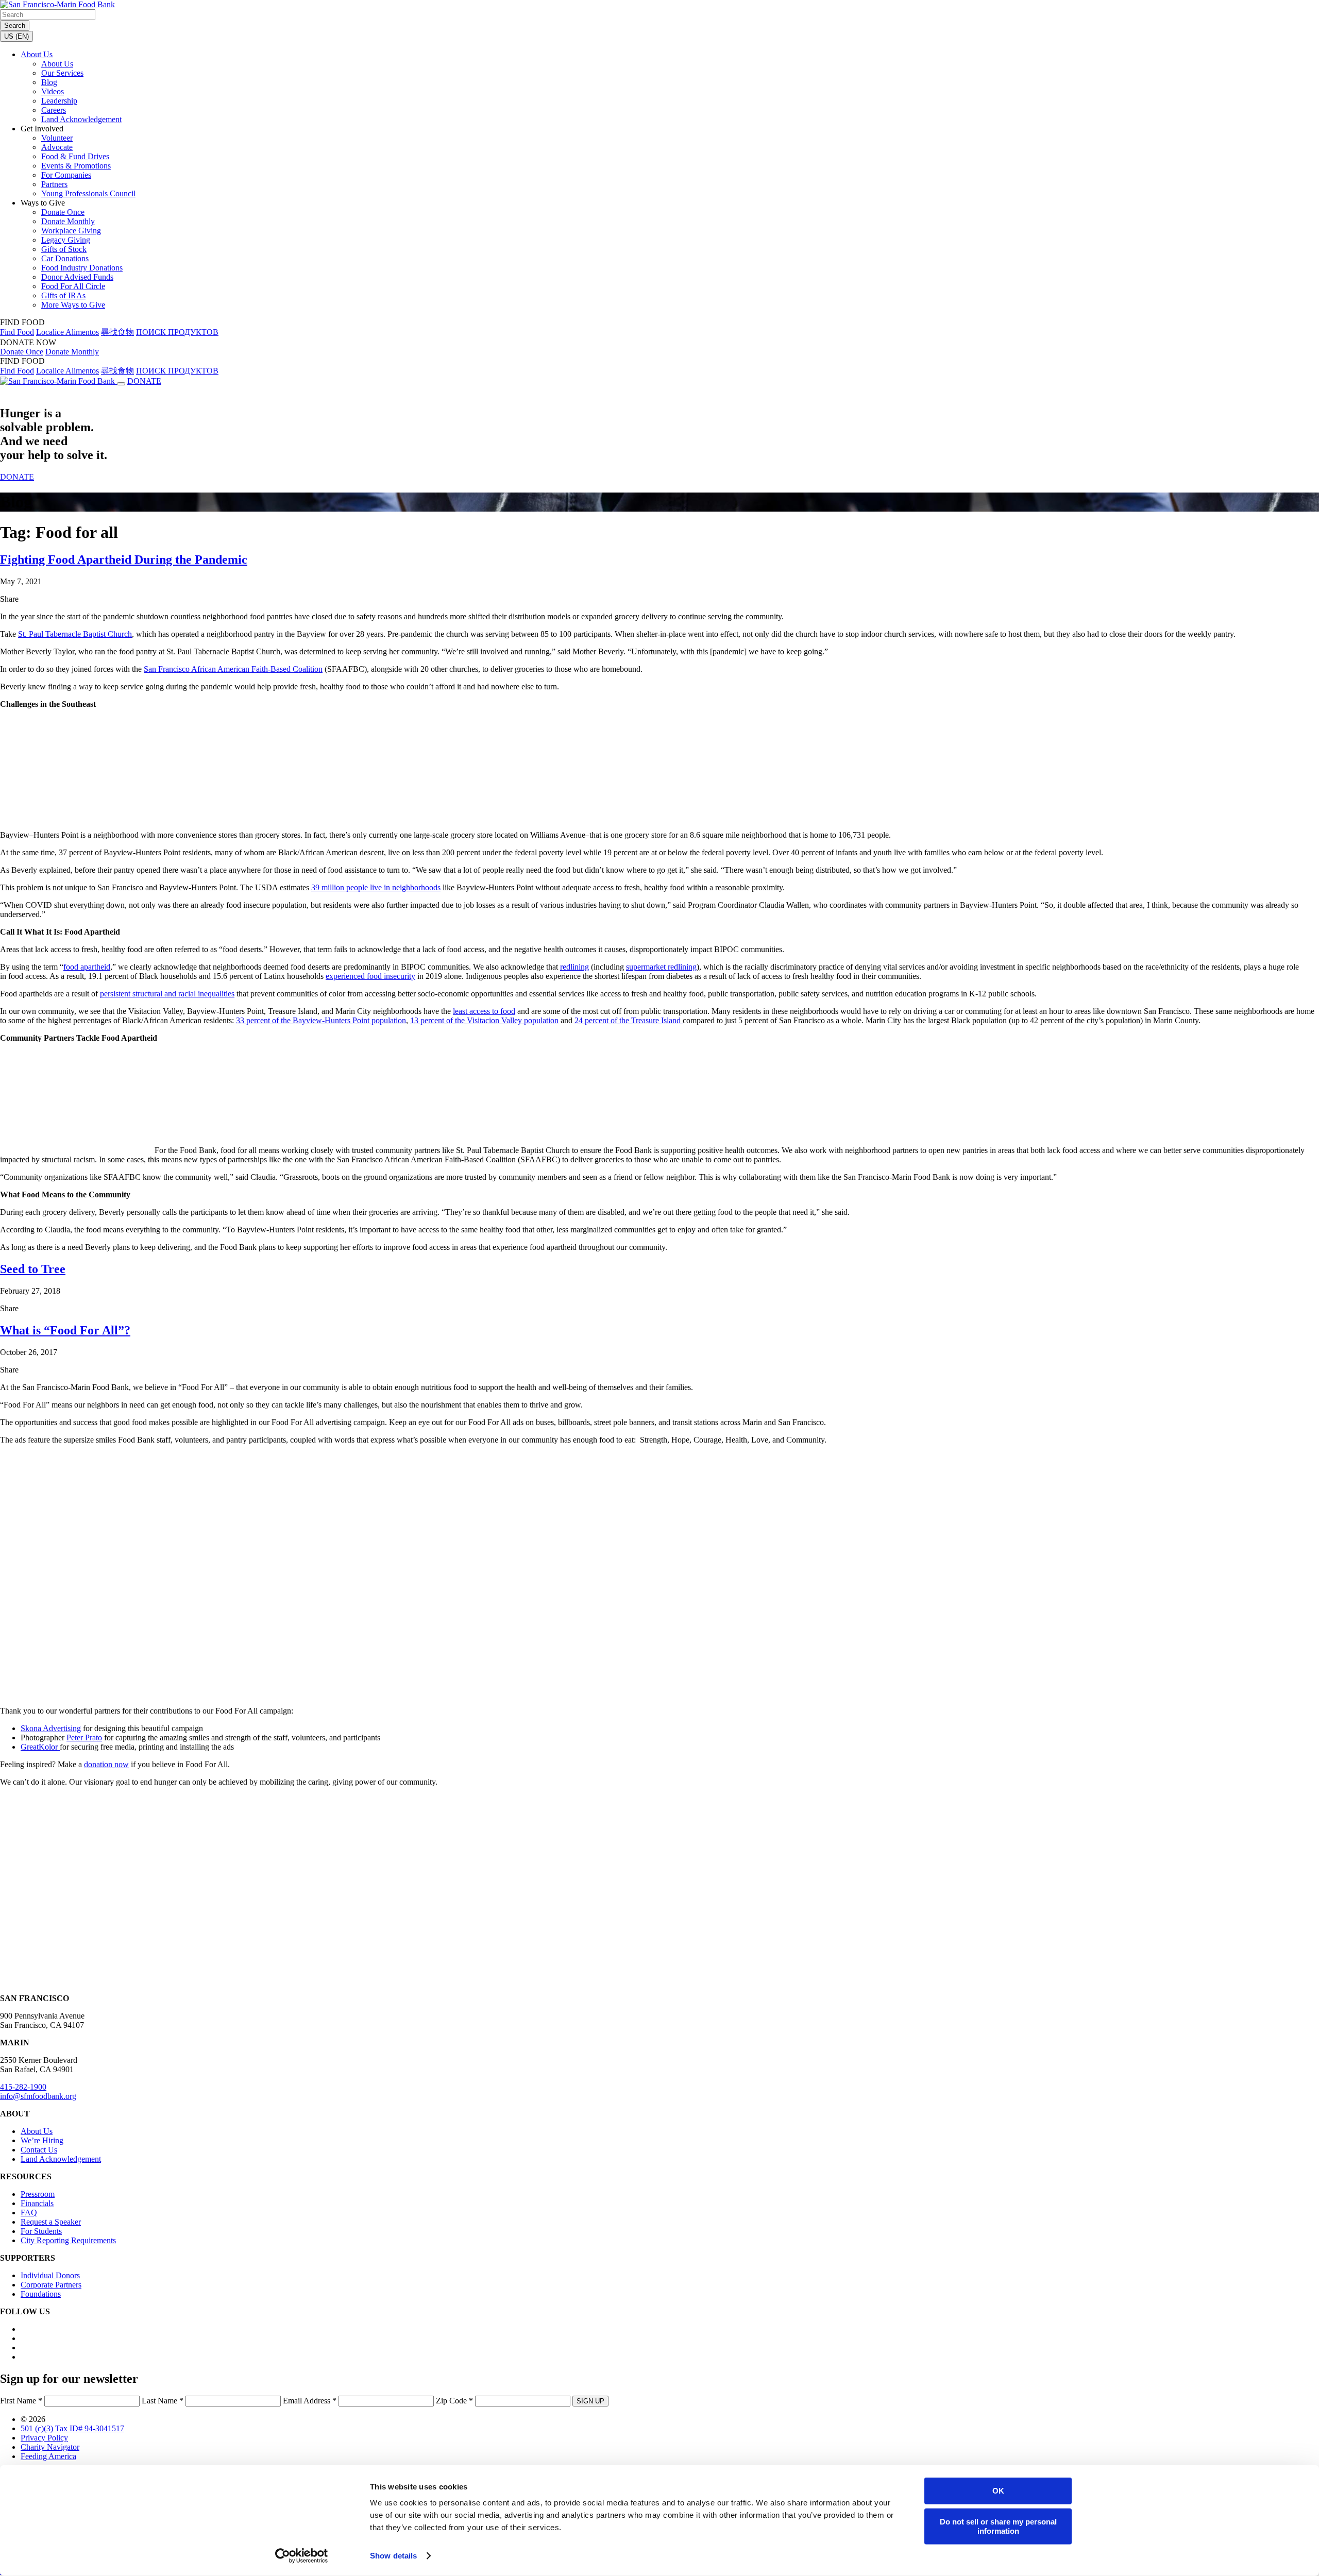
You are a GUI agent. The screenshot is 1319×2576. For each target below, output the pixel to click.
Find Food (17, 332)
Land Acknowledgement (81, 119)
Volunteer (57, 138)
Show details (393, 2556)
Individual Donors (50, 2275)
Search (15, 26)
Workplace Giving (71, 231)
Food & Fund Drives (75, 156)
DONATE (144, 381)
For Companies (66, 175)
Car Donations (65, 258)
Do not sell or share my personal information (998, 2526)
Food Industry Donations (82, 268)
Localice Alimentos (67, 332)
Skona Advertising (51, 1728)
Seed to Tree (33, 1269)
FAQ (29, 2213)
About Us (37, 54)
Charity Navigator (50, 2447)
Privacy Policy (44, 2438)
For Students (41, 2231)
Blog (49, 82)
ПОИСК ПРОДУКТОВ (177, 332)
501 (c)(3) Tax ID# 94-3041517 (72, 2428)
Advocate (57, 147)
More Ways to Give (73, 305)
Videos (53, 91)
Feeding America (48, 2456)
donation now (106, 1764)
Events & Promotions (76, 166)
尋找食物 (117, 332)
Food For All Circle (73, 286)
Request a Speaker (51, 2222)
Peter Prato (84, 1738)
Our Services (62, 73)
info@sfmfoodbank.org (38, 2096)
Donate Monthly (68, 221)
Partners (54, 184)
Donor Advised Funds (77, 277)
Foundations (41, 2294)
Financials (37, 2203)
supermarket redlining (661, 967)
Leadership (59, 101)
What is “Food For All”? (65, 1330)
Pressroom (38, 2194)
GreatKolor (40, 1747)
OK (998, 2491)
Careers (54, 110)
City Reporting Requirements (68, 2240)
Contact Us (39, 2150)
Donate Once (63, 212)
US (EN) (16, 36)
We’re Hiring (42, 2140)
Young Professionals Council (88, 193)
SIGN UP (590, 2401)
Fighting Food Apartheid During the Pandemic (124, 560)
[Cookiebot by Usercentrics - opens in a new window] (302, 2556)
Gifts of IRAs (63, 295)
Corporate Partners (51, 2285)
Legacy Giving (66, 240)
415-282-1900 (23, 2087)
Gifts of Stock (64, 249)
